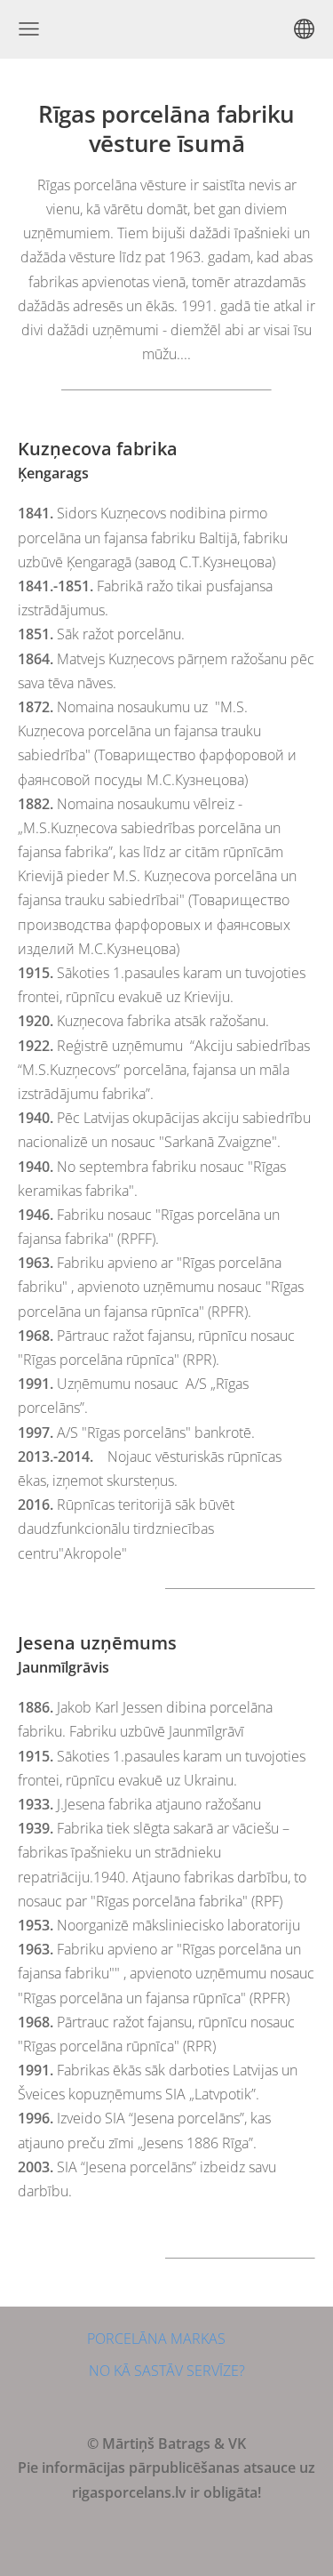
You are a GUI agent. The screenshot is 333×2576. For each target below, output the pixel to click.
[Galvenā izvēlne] (29, 29)
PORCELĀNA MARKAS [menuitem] (156, 2339)
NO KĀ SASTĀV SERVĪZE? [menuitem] (167, 2371)
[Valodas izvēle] (304, 29)
